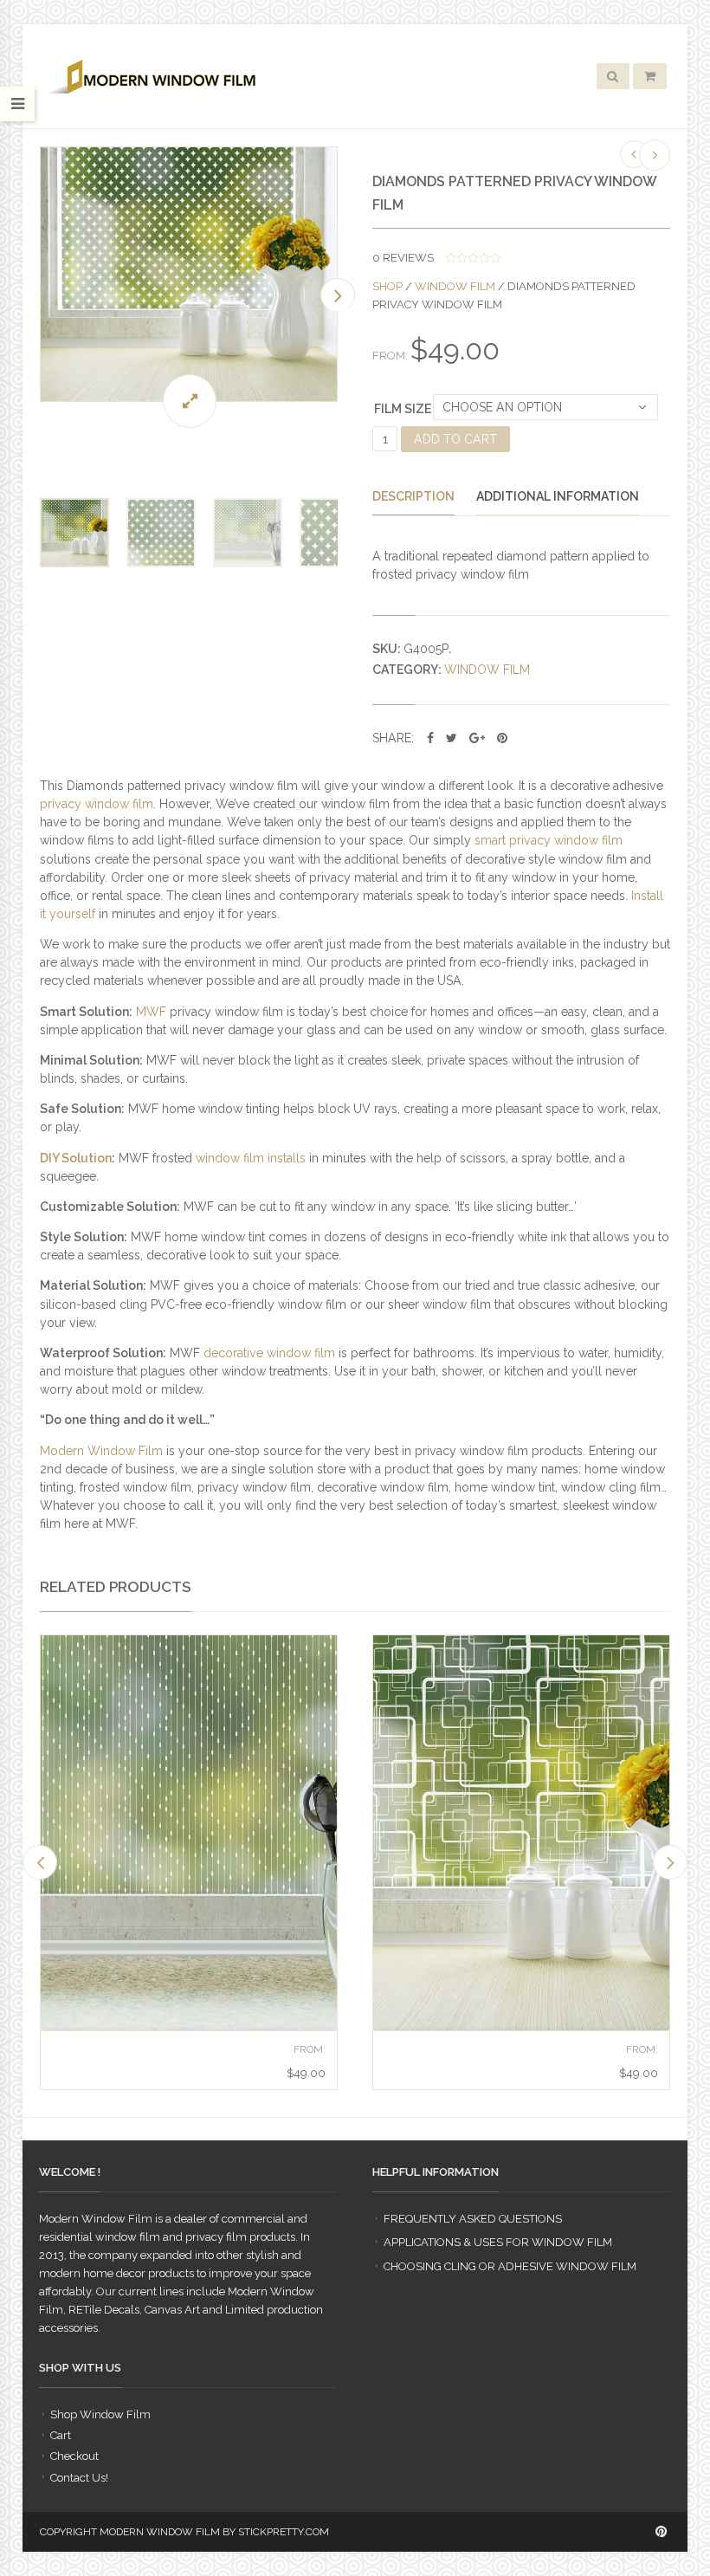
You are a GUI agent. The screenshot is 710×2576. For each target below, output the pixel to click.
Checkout (74, 2456)
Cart (61, 2435)
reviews (403, 258)
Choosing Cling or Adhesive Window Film (510, 2266)
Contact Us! (79, 2478)
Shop (387, 286)
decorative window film (269, 1353)
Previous (40, 295)
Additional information (558, 496)
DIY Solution (76, 1158)
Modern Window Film (101, 1451)
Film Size (403, 409)
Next (338, 295)
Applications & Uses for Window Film (498, 2242)
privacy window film (97, 804)
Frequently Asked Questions (473, 2219)
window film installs (251, 1158)
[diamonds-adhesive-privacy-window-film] (189, 275)
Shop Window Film (100, 2414)
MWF (151, 1012)
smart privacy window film (549, 840)
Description (413, 496)
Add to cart (455, 439)
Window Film (455, 286)
